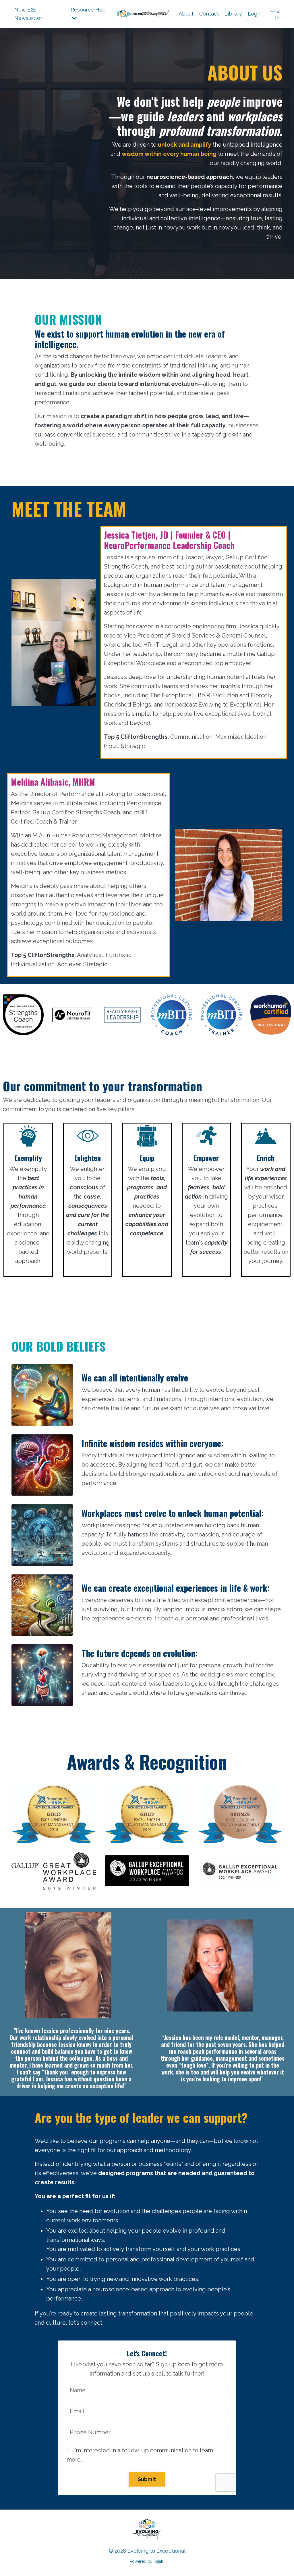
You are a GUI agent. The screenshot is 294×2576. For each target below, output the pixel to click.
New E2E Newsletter (28, 14)
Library (233, 14)
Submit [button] (147, 2479)
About (186, 14)
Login (255, 14)
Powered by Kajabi (147, 2561)
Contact (209, 14)
